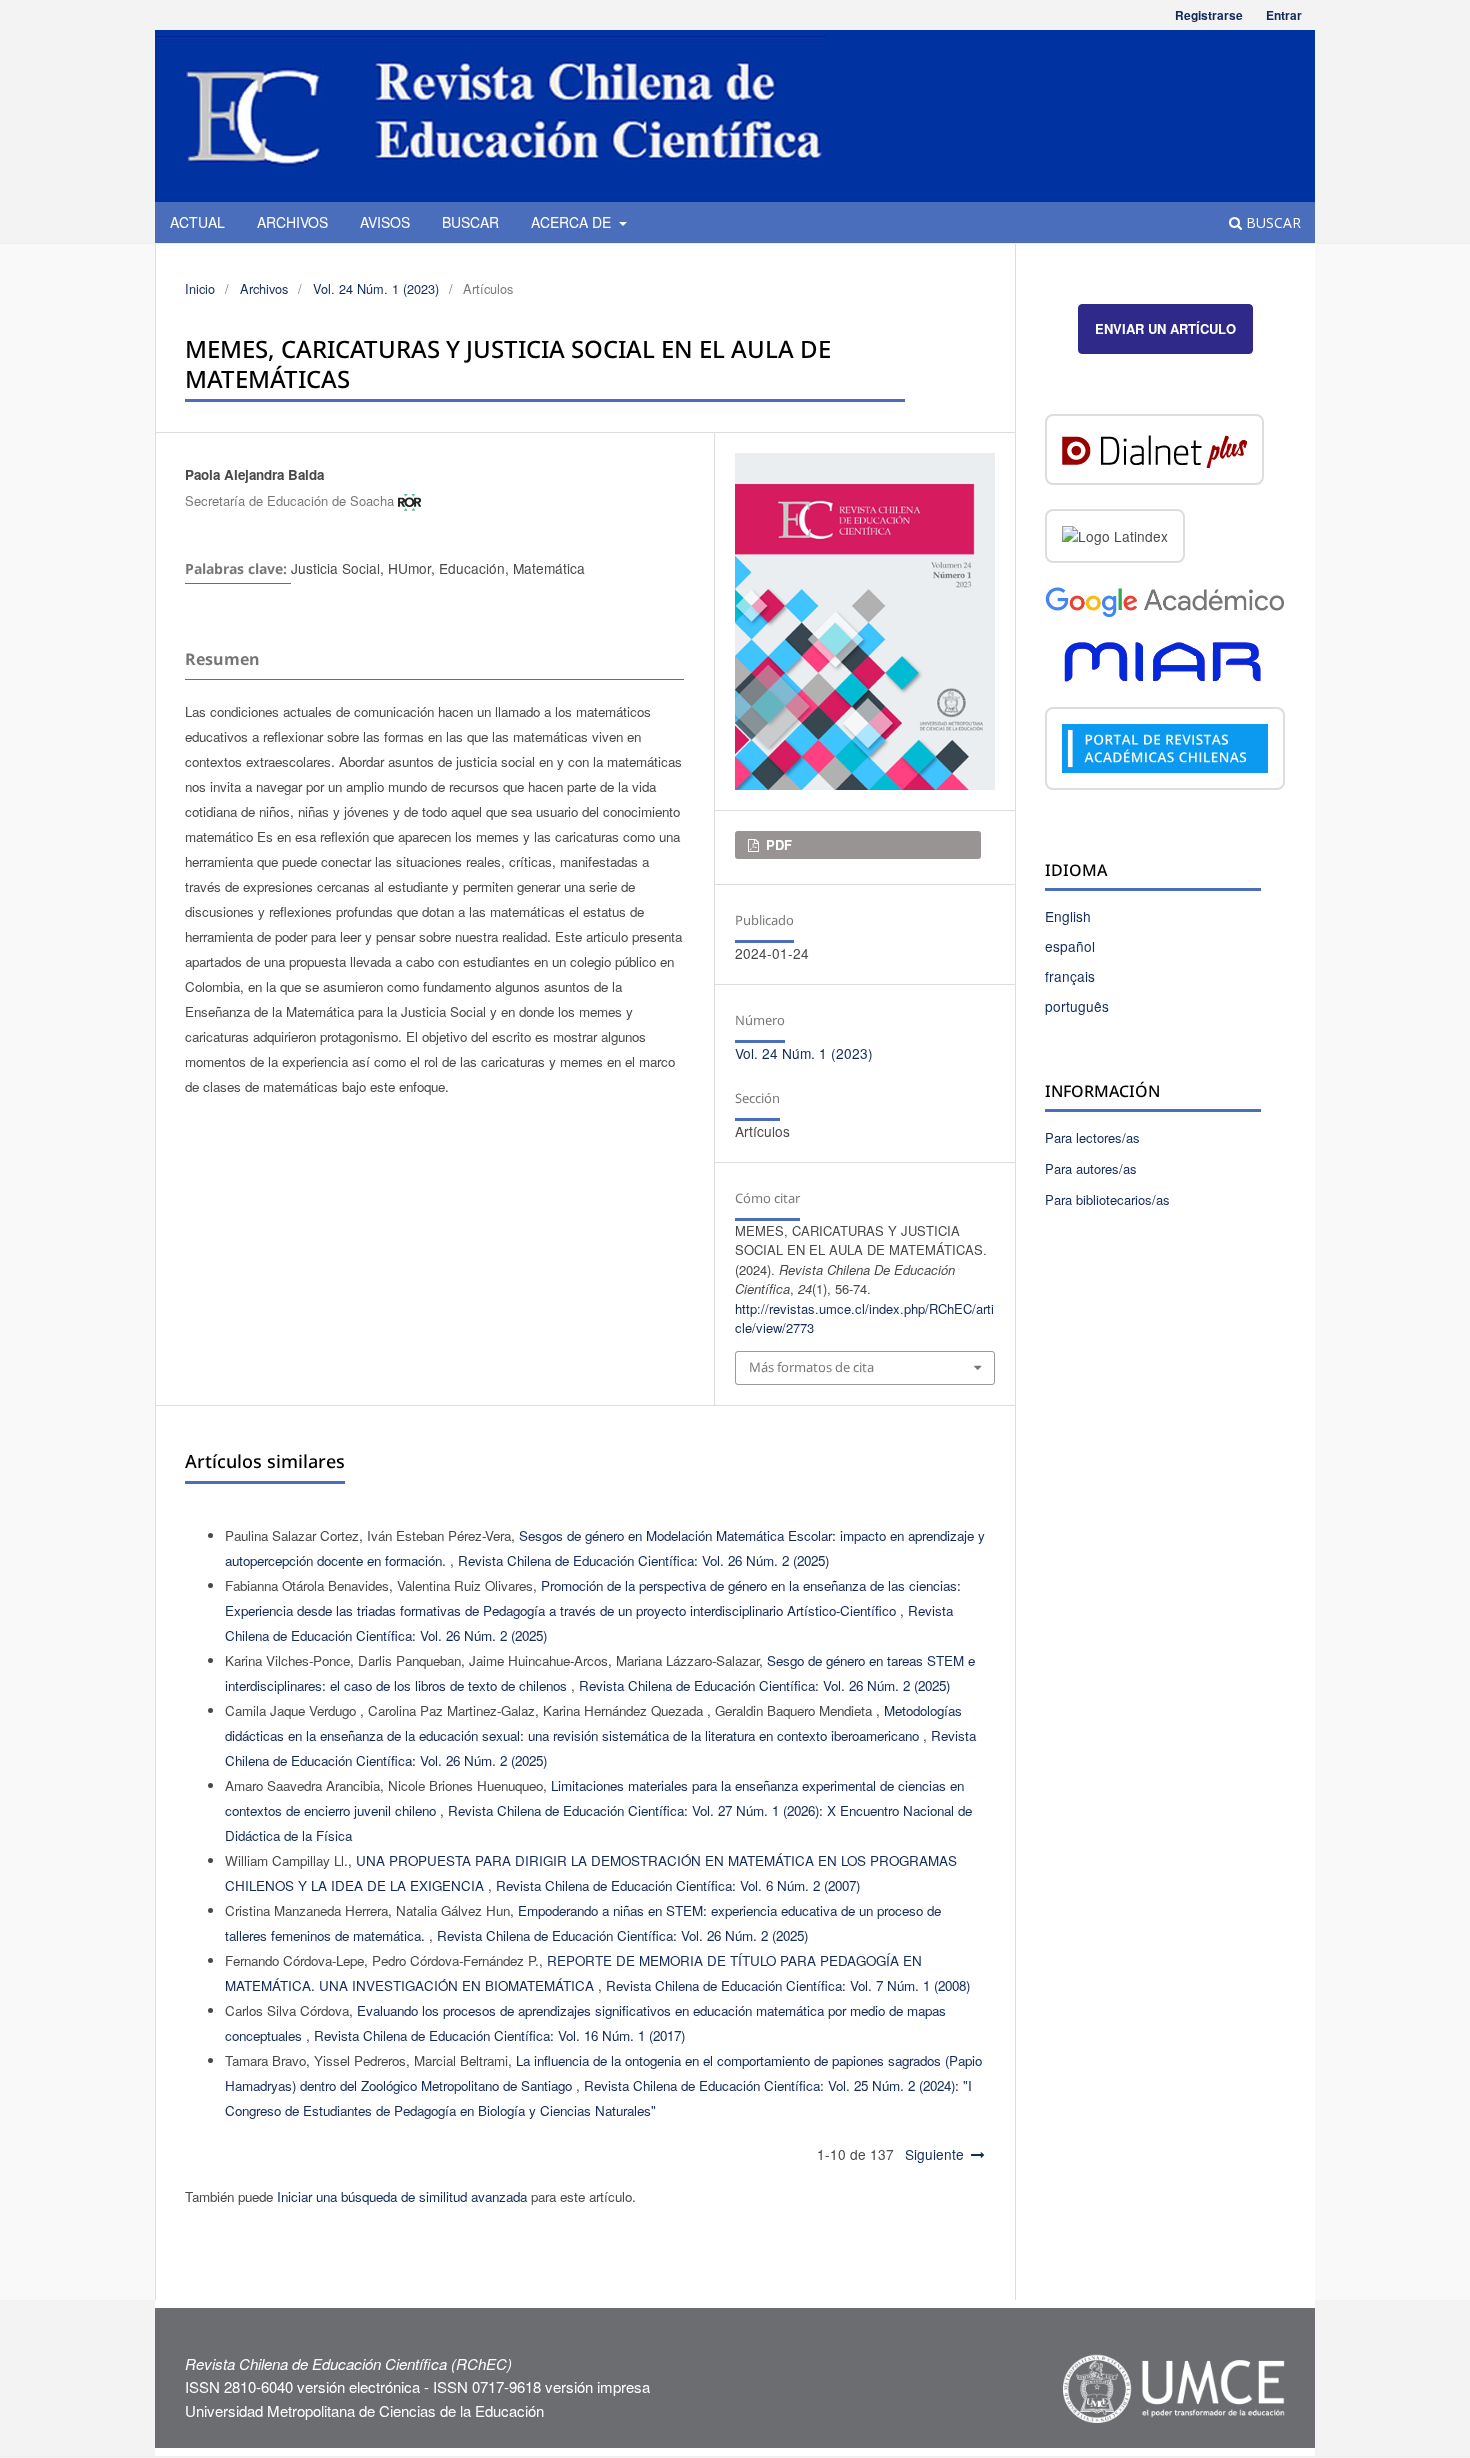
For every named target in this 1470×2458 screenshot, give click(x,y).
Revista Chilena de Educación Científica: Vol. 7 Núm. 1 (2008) (788, 1985)
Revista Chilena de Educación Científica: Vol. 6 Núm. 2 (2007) (678, 1885)
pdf (777, 844)
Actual (197, 222)
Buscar (470, 222)
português (1077, 1006)
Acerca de (573, 222)
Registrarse (1209, 15)
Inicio (200, 288)
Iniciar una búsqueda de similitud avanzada (402, 2196)
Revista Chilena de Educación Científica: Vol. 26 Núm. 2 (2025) (643, 1560)
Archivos (292, 222)
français (1070, 976)
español (1070, 946)
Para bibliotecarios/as (1107, 1199)
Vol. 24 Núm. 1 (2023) (376, 288)
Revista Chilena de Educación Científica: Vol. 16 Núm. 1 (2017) (499, 2035)
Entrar (1284, 15)
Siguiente (934, 2154)
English (1068, 916)
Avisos (385, 222)
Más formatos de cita (811, 1367)
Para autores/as (1091, 1168)
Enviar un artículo (1165, 328)
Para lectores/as (1092, 1137)
